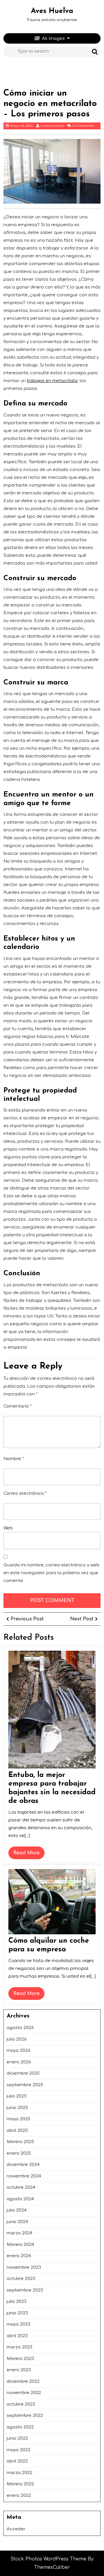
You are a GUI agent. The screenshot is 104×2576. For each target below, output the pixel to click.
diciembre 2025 (23, 2073)
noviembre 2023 (24, 2267)
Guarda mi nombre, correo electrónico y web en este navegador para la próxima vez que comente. (51, 1573)
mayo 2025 (18, 2119)
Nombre (14, 1459)
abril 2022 (17, 2461)
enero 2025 (19, 2153)
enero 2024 (19, 2256)
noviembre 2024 (24, 2176)
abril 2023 (17, 2336)
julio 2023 (17, 2302)
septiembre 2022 (25, 2416)
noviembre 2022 (24, 2393)
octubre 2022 (21, 2404)
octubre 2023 (21, 2279)
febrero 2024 (20, 2245)
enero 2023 (19, 2370)
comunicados (52, 126)
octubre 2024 (21, 2187)
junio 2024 (17, 2222)
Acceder (16, 2529)
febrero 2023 (20, 2359)
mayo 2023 (18, 2324)
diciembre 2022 (23, 2382)
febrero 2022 (20, 2484)
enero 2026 (19, 2062)
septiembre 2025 (25, 2085)
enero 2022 (19, 2496)
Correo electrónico (25, 1493)
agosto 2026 (20, 2028)
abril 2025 (17, 2131)
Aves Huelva (52, 11)
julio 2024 (17, 2210)
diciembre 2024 (23, 2165)
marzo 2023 (19, 2347)
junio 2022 (17, 2438)
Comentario (18, 1406)
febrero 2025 (20, 2142)
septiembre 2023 (25, 2290)
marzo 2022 (19, 2473)
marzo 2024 (19, 2233)
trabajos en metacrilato (52, 381)
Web (8, 1528)
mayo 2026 (18, 2051)
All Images (53, 39)
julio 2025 (17, 2096)
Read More (29, 1855)
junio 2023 (17, 2313)
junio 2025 (17, 2108)
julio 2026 (17, 2039)
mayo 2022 (18, 2450)
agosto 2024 (20, 2199)
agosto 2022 (20, 2427)
